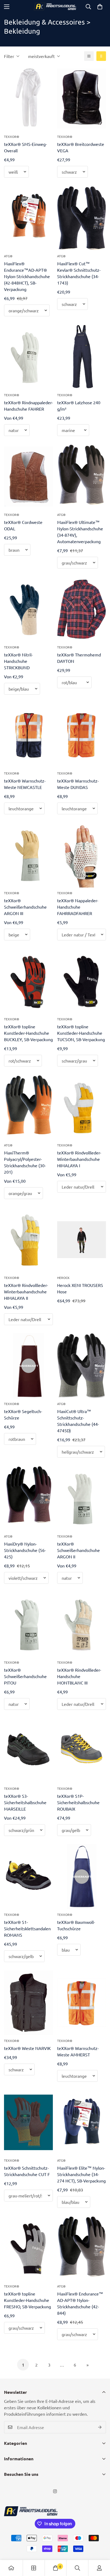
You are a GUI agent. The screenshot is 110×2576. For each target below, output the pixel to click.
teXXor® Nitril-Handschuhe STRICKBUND (18, 661)
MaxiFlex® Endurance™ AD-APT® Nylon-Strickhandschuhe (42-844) (80, 2303)
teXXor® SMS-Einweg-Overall (25, 147)
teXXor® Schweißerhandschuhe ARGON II (78, 1550)
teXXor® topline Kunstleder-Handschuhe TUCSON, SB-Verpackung (81, 1033)
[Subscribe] (100, 2427)
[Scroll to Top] (100, 2548)
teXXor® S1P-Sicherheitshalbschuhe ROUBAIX (78, 1802)
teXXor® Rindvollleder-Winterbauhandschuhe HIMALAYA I (79, 1159)
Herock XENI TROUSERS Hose (80, 1288)
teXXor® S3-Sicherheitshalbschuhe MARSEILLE (25, 1802)
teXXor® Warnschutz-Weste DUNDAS (78, 784)
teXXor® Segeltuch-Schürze (23, 1414)
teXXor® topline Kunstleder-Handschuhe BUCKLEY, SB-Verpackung (28, 1033)
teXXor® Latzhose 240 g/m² (79, 406)
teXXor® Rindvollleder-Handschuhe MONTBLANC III (79, 1676)
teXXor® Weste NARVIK (27, 2048)
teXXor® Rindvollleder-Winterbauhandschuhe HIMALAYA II (26, 1291)
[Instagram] (55, 2491)
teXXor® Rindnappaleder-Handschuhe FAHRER (28, 406)
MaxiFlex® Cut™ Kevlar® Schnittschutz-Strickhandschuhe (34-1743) (79, 273)
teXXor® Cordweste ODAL (23, 525)
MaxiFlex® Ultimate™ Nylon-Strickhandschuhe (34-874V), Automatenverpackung (80, 532)
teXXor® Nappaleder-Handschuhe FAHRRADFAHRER (78, 907)
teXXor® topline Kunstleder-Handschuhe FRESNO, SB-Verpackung (27, 2300)
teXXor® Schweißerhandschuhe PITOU (25, 1676)
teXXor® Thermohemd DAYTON (79, 658)
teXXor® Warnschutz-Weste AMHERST (78, 2051)
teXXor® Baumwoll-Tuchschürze (76, 1925)
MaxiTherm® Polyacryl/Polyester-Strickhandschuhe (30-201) (25, 1162)
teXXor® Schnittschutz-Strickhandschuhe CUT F (27, 2171)
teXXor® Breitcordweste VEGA (81, 147)
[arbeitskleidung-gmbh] (55, 7)
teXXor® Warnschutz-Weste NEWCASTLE (25, 784)
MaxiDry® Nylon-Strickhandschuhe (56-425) (25, 1550)
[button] (100, 7)
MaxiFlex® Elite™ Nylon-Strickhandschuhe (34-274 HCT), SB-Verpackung (81, 2174)
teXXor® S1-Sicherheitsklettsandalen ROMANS (27, 1928)
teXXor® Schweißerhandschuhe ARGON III (25, 907)
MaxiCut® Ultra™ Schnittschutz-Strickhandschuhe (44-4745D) (78, 1421)
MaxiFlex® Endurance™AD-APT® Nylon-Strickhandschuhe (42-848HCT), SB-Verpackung (27, 276)
